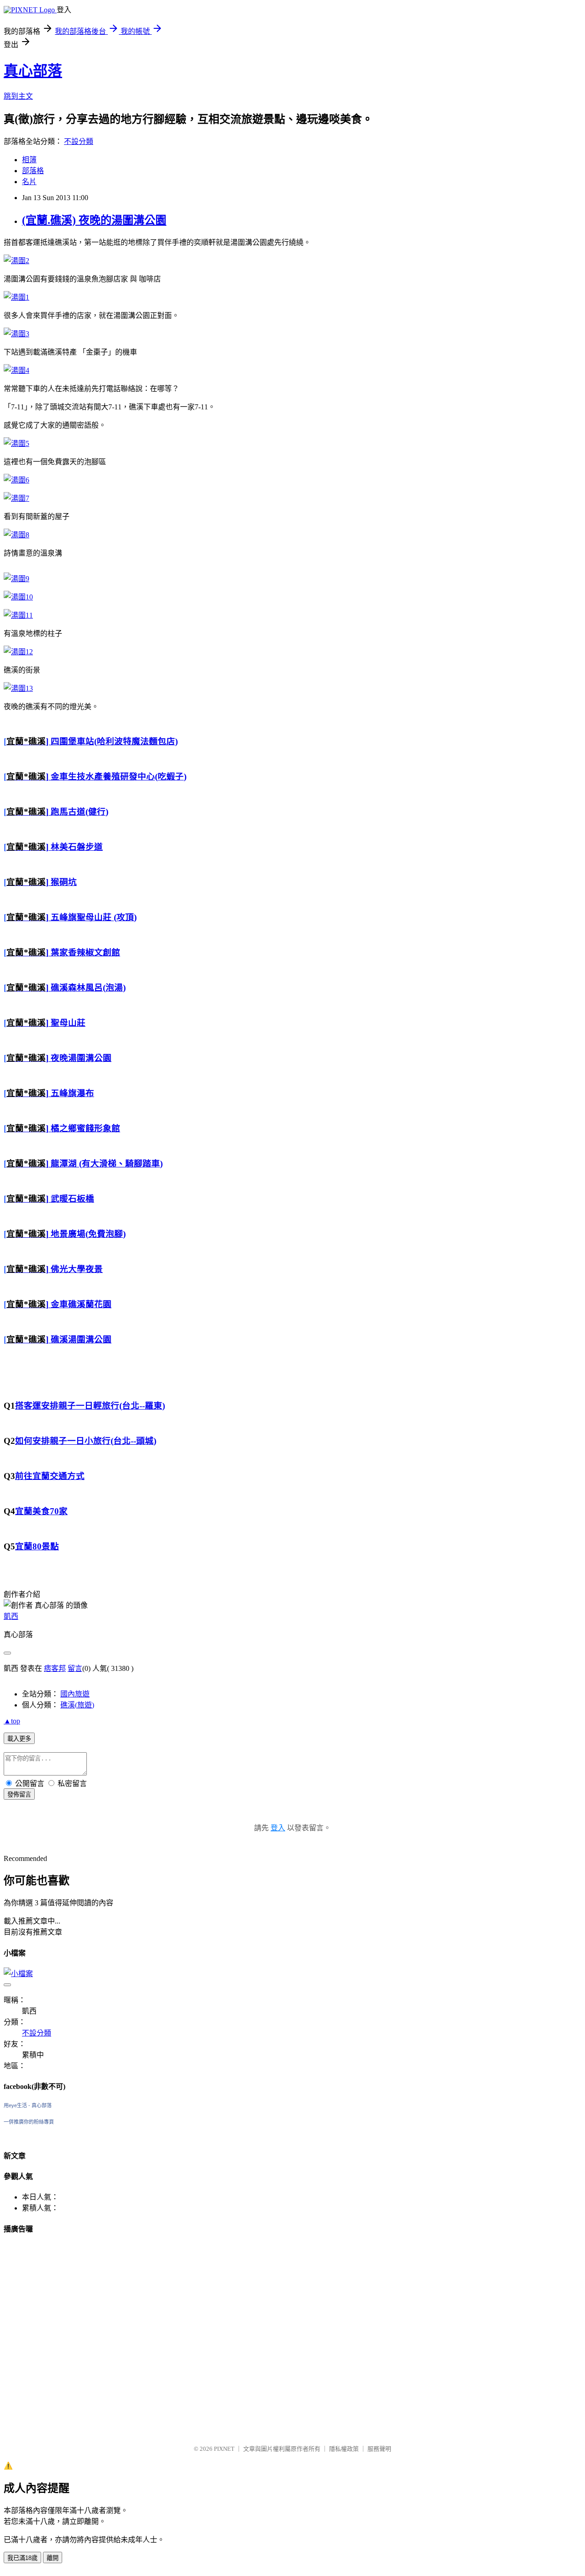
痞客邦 (55, 1668)
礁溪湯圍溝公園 (80, 1339)
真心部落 (33, 71)
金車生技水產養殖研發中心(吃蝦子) (117, 777)
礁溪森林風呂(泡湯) (87, 988)
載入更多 (19, 1739)
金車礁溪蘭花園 (80, 1304)
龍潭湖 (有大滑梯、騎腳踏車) (106, 1163)
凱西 (11, 1616)
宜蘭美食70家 (41, 1511)
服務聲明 (379, 2449)
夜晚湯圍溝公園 (80, 1058)
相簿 (29, 160)
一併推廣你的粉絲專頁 (29, 2122)
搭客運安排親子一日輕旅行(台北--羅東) (90, 1406)
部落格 (33, 171)
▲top (12, 1721)
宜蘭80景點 (37, 1546)
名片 (29, 182)
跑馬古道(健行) (78, 812)
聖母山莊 (67, 1023)
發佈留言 (19, 1794)
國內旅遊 (75, 1694)
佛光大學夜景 (76, 1269)
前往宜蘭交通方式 (50, 1476)
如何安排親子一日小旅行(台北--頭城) (86, 1441)
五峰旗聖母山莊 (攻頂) (93, 917)
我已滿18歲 (22, 2558)
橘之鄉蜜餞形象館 (84, 1128)
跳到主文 (18, 96)
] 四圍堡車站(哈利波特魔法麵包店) (92, 741)
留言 (75, 1668)
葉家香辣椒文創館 (84, 952)
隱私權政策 (344, 2449)
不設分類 (79, 141)
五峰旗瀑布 (71, 1093)
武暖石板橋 (71, 1199)
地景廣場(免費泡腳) (87, 1234)
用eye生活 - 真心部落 (28, 2105)
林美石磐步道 (76, 847)
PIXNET (224, 2449)
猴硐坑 (63, 882)
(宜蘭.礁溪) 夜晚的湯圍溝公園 (94, 220)
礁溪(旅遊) (77, 1705)
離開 (53, 2558)
